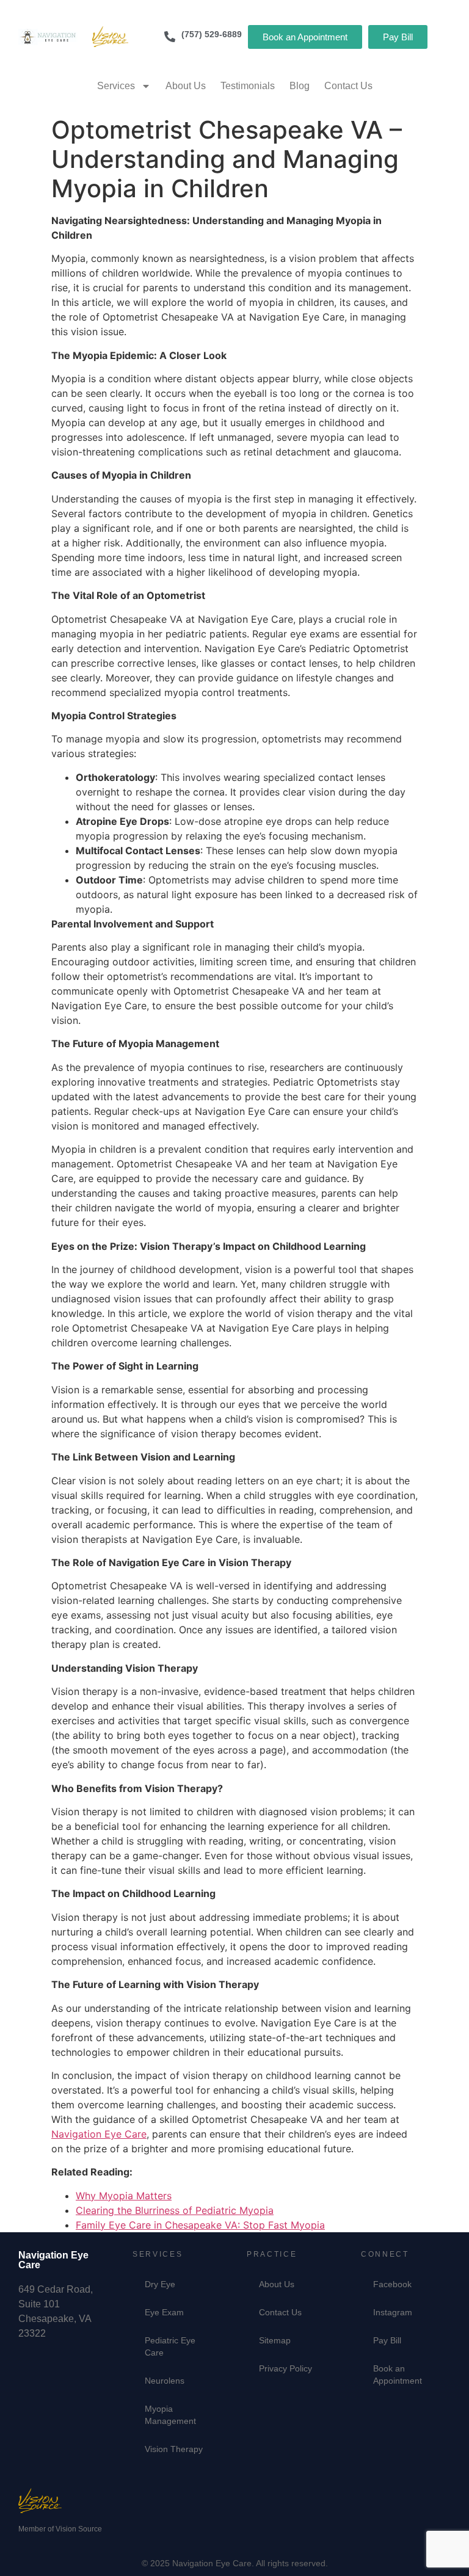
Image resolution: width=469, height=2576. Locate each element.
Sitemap (275, 2340)
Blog (300, 86)
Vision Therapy (174, 2449)
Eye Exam (164, 2312)
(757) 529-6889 (212, 34)
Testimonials (248, 86)
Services (116, 86)
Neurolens (165, 2381)
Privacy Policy (285, 2368)
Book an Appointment (398, 2375)
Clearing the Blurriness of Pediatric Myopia (175, 2210)
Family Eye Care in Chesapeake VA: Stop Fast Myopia (200, 2225)
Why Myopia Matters (124, 2196)
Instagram (393, 2312)
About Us (186, 86)
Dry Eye (160, 2284)
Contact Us (348, 86)
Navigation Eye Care (99, 2134)
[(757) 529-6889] (170, 37)
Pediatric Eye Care (170, 2346)
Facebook (392, 2284)
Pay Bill (387, 2340)
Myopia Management (170, 2415)
